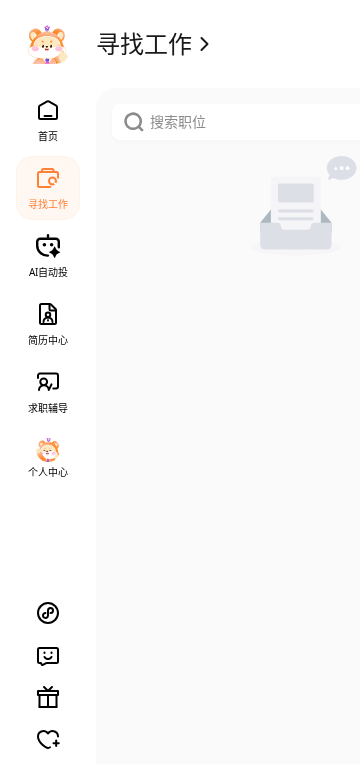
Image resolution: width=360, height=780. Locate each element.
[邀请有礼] (48, 697)
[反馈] (48, 655)
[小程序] (48, 613)
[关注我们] (48, 739)
